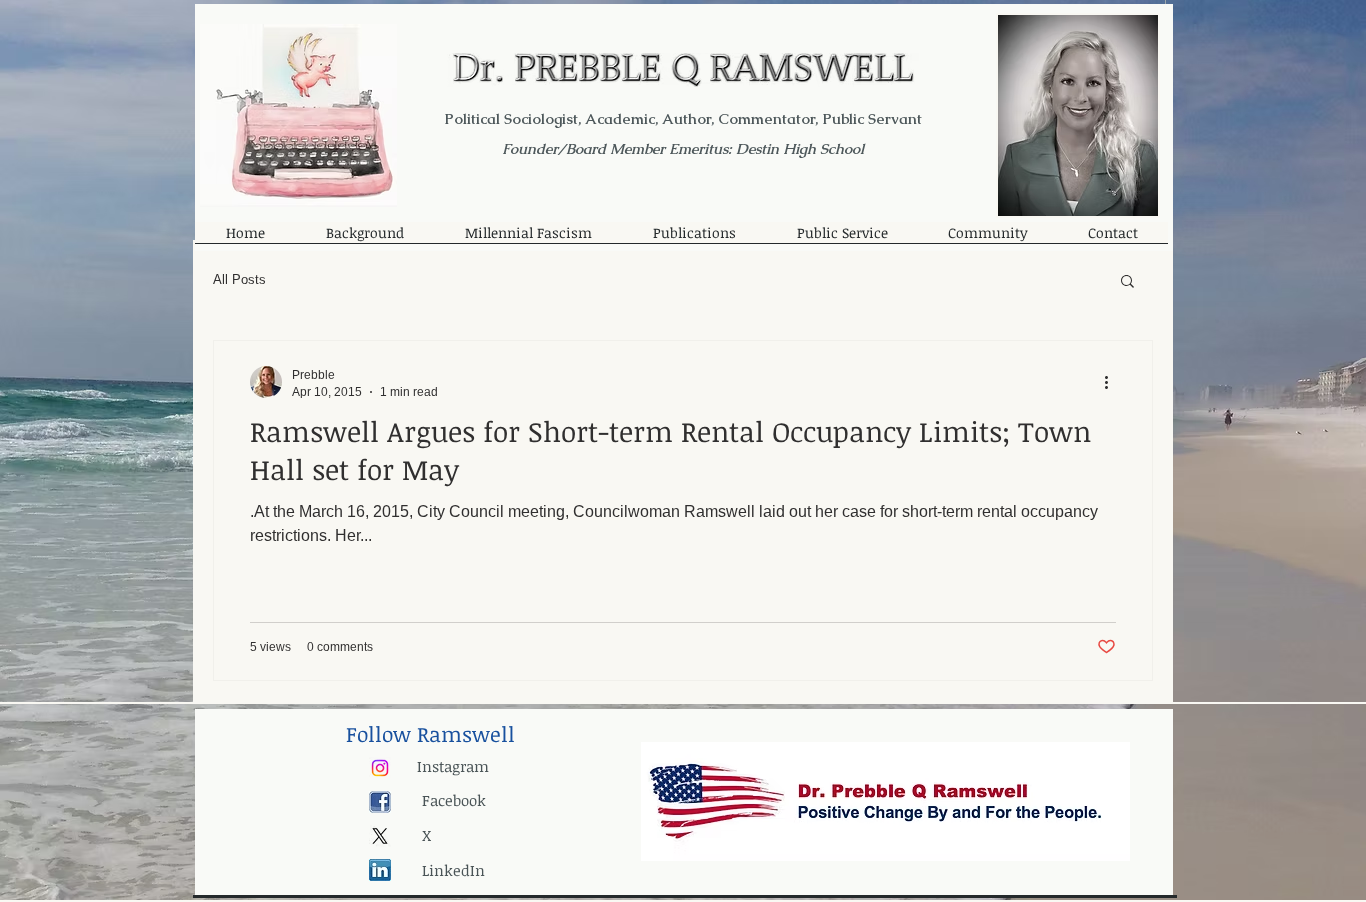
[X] (380, 836)
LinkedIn (453, 870)
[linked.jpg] (380, 870)
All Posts (239, 279)
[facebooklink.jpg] (380, 802)
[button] (1127, 282)
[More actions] (1113, 382)
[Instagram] (380, 768)
